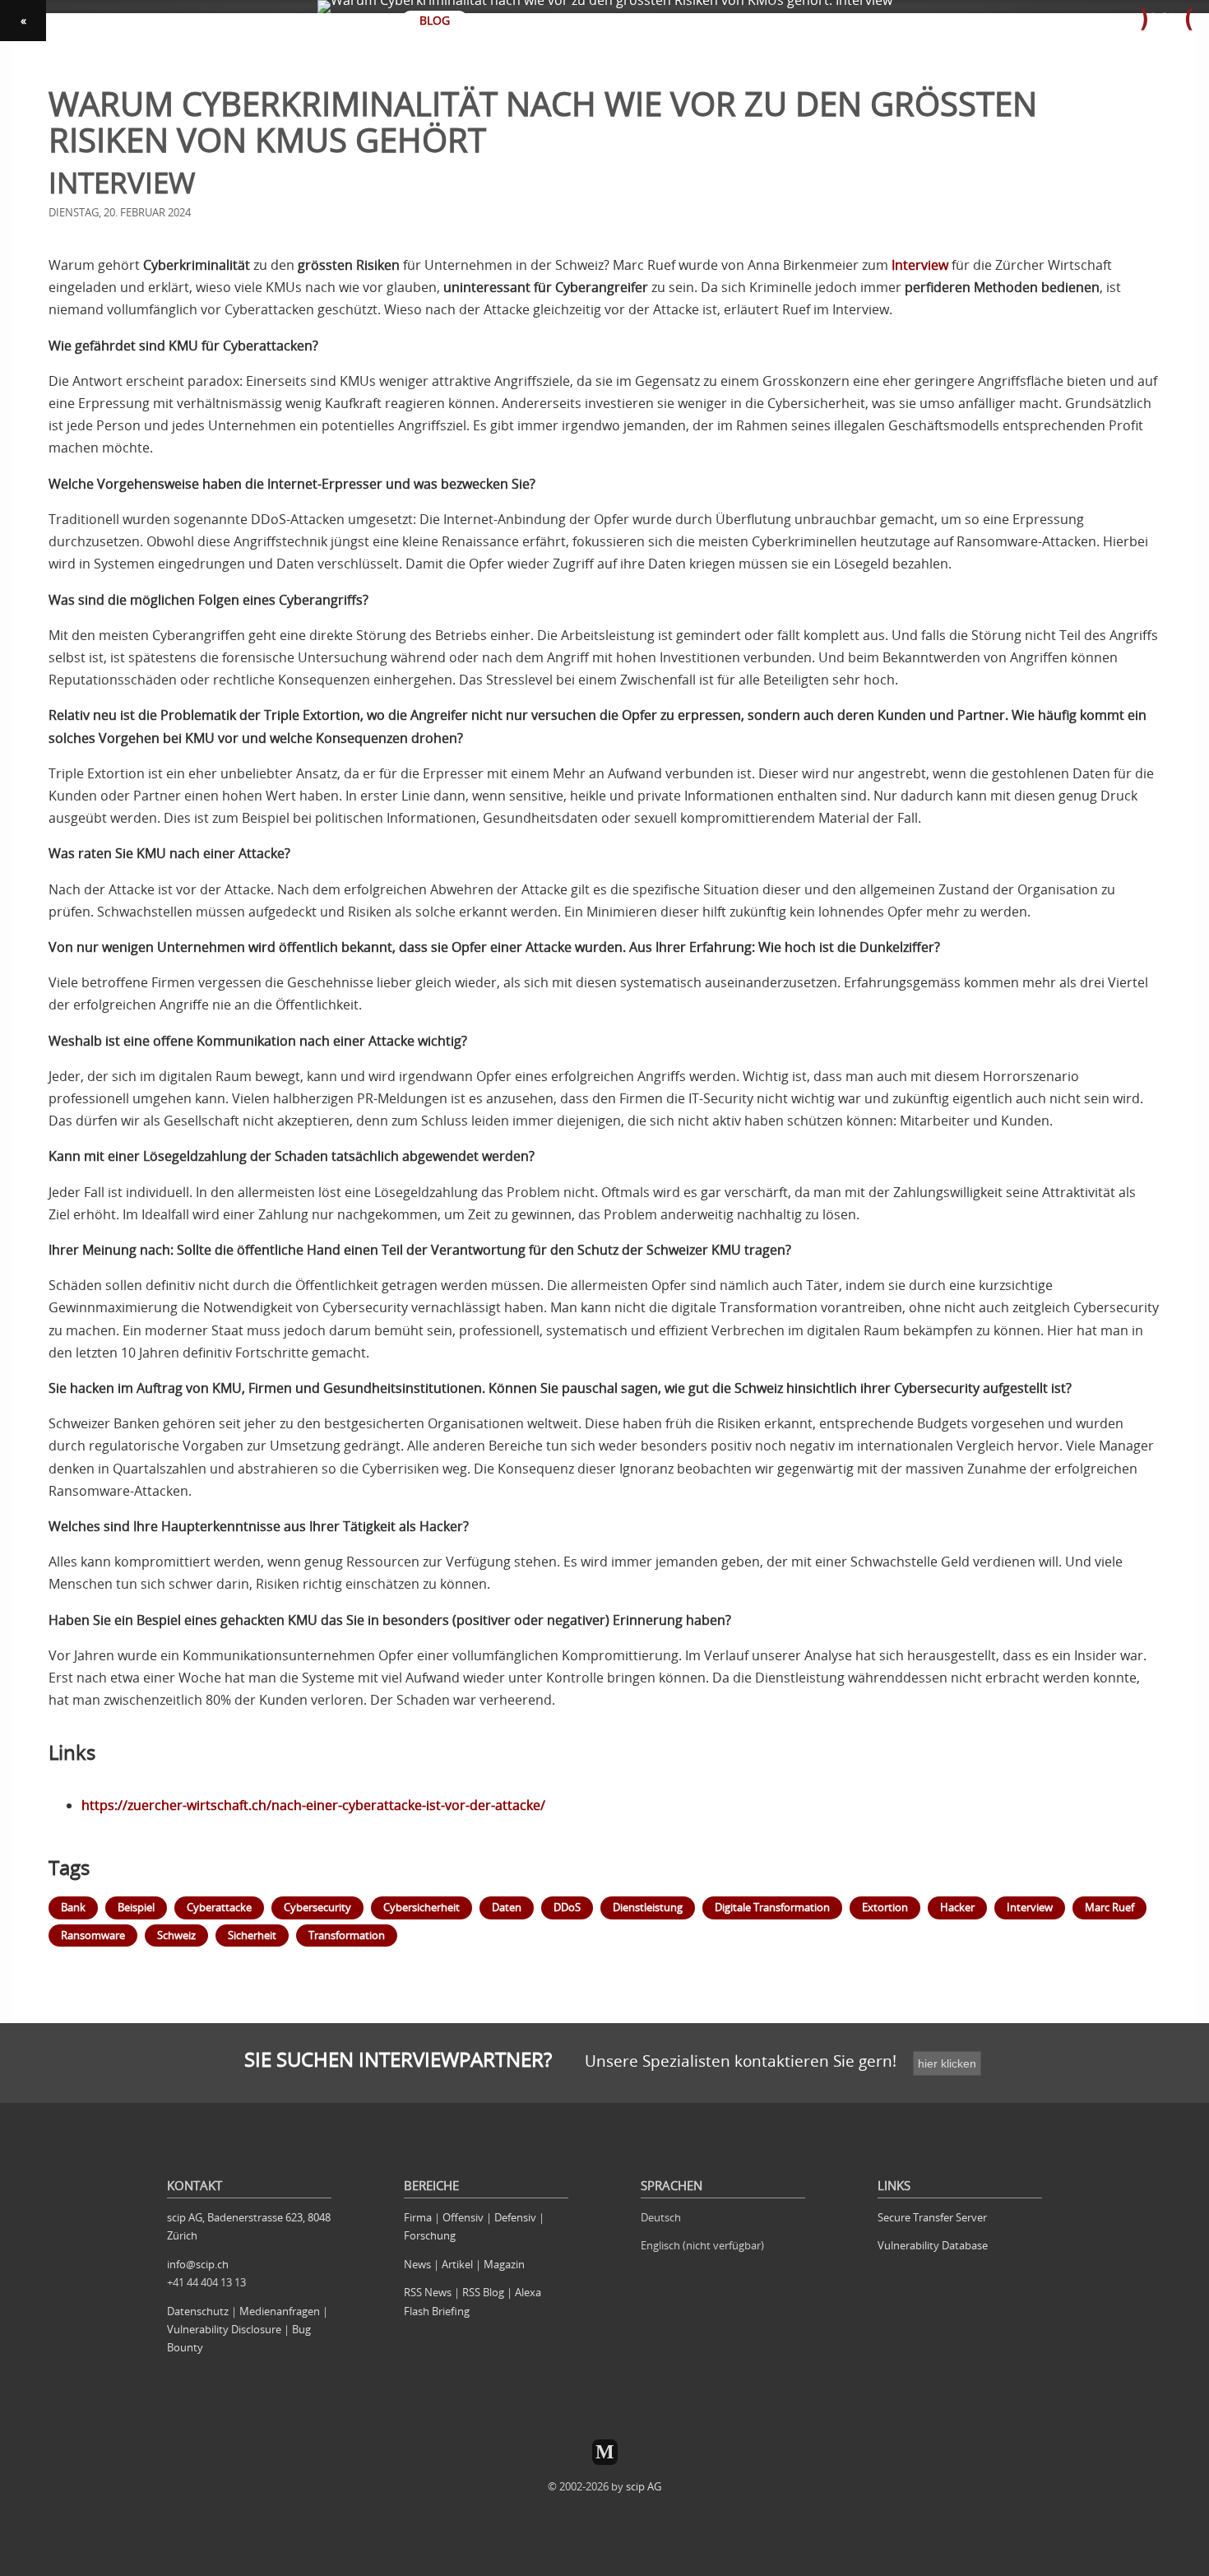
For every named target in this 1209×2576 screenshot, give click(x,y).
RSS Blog (483, 2292)
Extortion (885, 1907)
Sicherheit (252, 1935)
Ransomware (93, 1935)
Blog (435, 20)
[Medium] (605, 2452)
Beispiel (136, 1907)
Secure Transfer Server (932, 2217)
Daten (507, 1907)
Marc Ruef (1109, 1907)
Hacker (957, 1907)
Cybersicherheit (422, 1907)
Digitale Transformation (772, 1907)
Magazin (504, 2264)
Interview (920, 265)
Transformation (347, 1935)
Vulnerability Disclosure (224, 2329)
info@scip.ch (198, 2264)
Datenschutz (198, 2311)
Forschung (430, 2235)
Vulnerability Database (933, 2245)
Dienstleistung (648, 1907)
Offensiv (463, 2217)
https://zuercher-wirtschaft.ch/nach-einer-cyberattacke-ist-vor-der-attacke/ (313, 1805)
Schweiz (176, 1935)
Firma (418, 2217)
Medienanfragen (280, 2311)
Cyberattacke (219, 1907)
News (417, 2264)
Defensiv (515, 2217)
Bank (73, 1907)
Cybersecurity (317, 1907)
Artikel (457, 2264)
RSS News (428, 2292)
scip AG (644, 2486)
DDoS (567, 1907)
